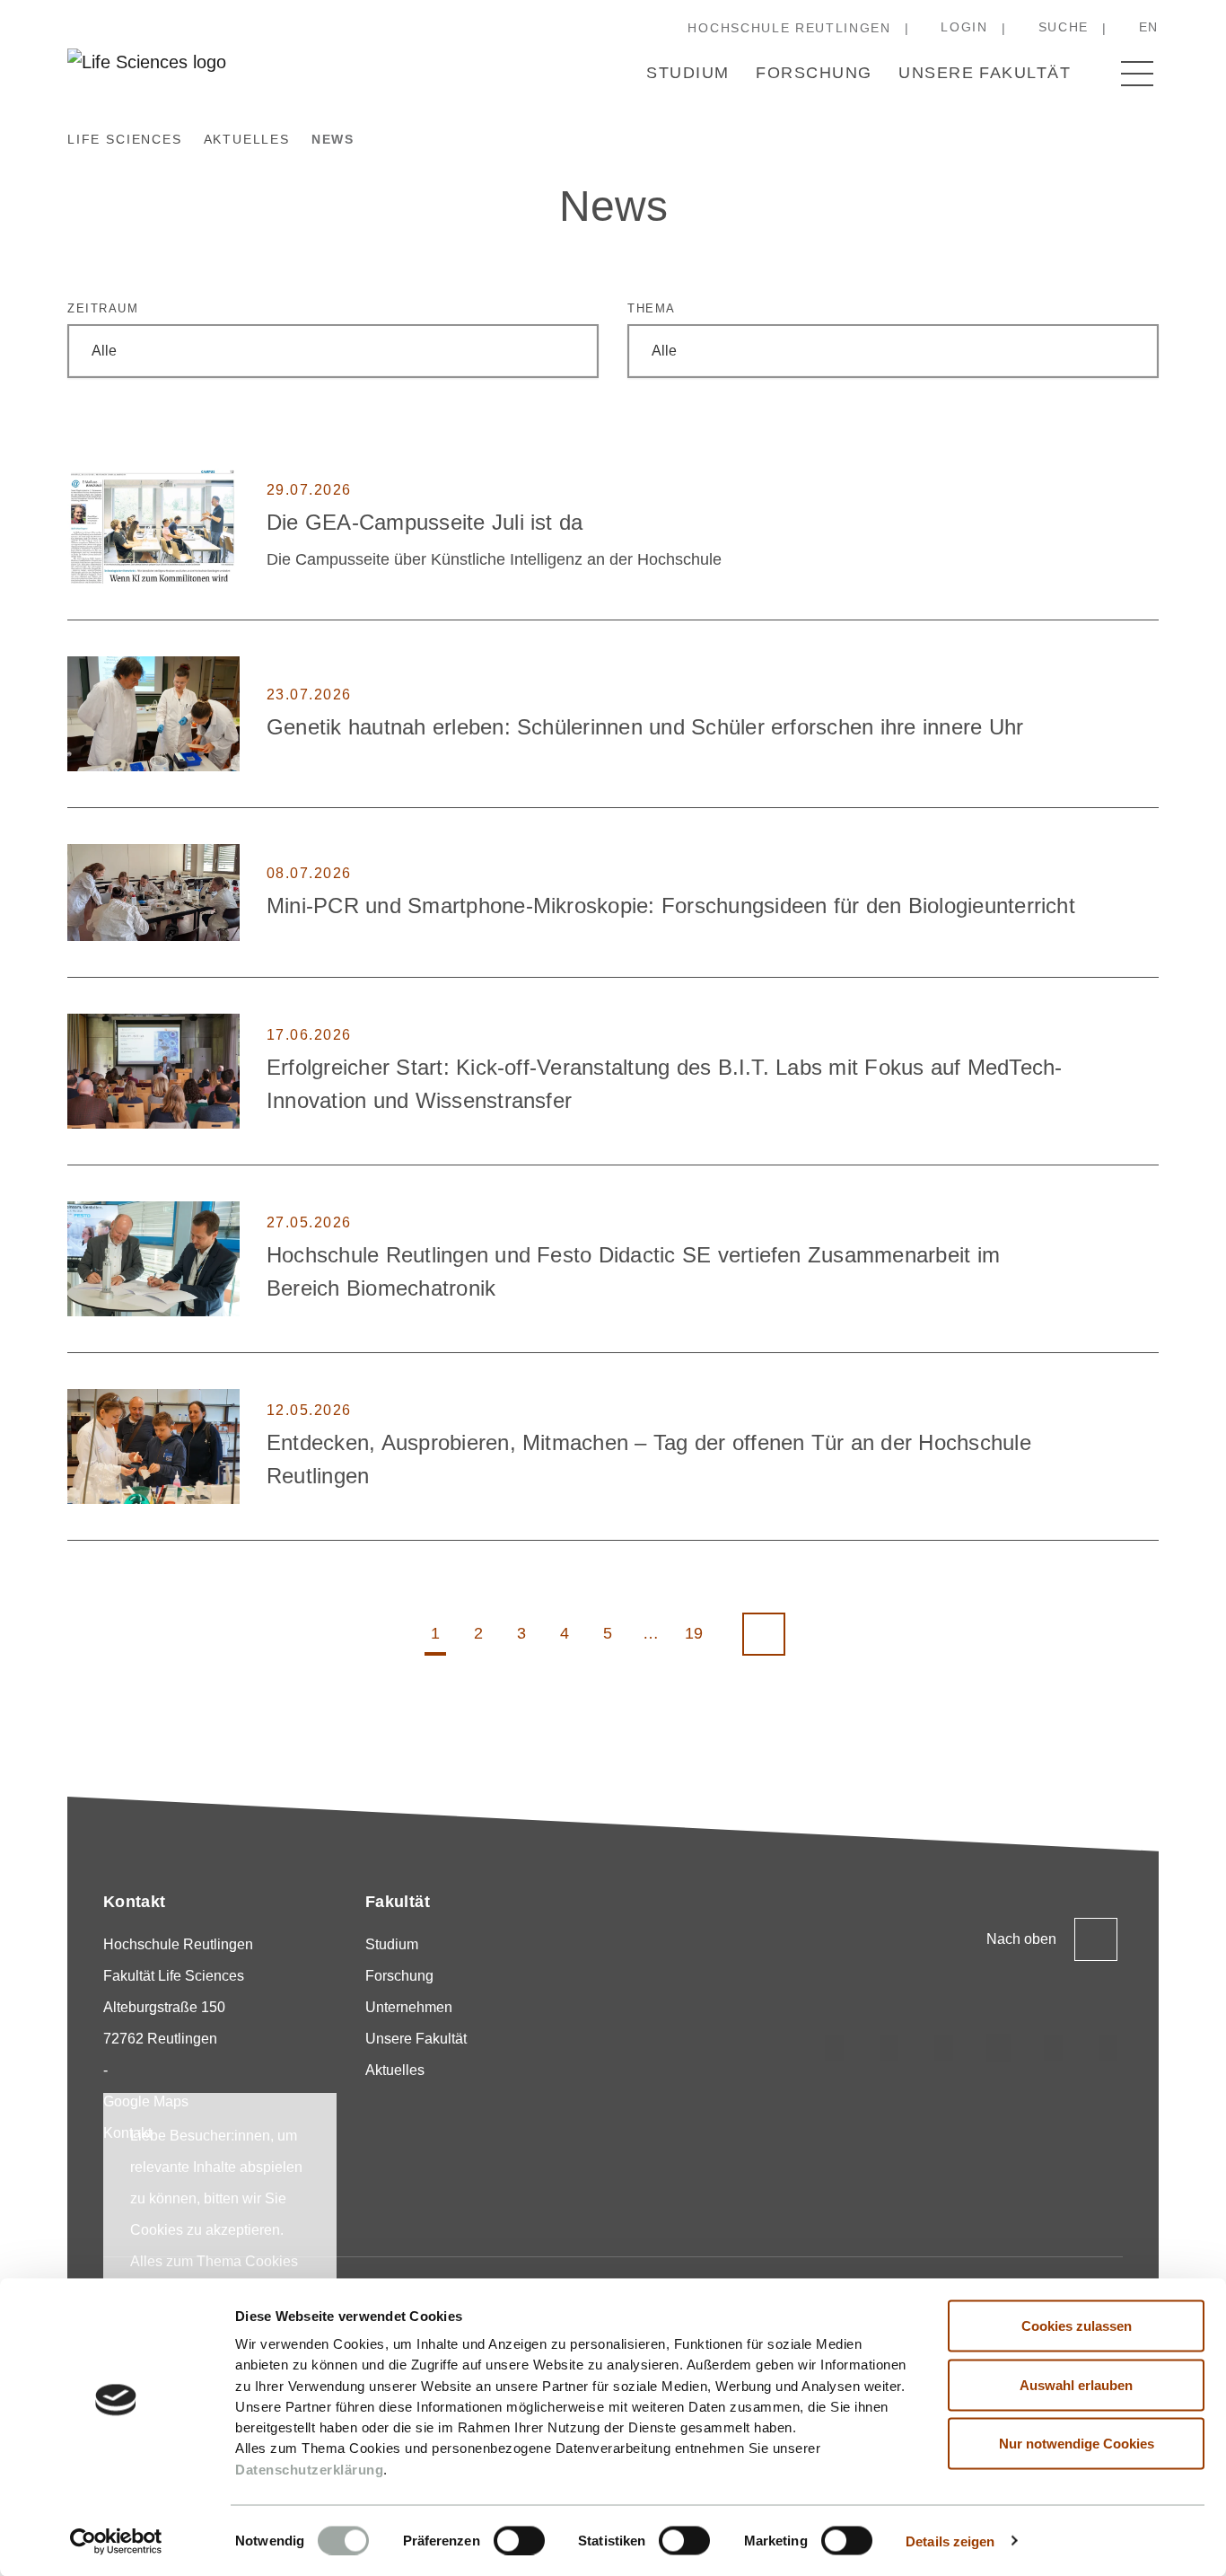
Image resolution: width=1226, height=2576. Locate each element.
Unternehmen (409, 2007)
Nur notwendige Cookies (1077, 2444)
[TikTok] (889, 2048)
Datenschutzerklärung (309, 2469)
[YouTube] (1054, 2048)
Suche (1064, 27)
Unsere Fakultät (985, 73)
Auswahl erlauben (1076, 2384)
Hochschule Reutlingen (789, 28)
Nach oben (1021, 1939)
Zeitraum (103, 308)
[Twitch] (999, 2048)
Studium (687, 73)
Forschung (814, 73)
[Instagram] (835, 2048)
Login (964, 27)
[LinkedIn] (944, 2048)
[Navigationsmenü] (1137, 74)
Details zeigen (950, 2541)
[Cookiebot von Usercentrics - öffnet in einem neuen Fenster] (116, 2541)
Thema (652, 308)
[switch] (519, 2540)
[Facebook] (1108, 2048)
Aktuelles (395, 2070)
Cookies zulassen (1077, 2326)
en (1149, 27)
